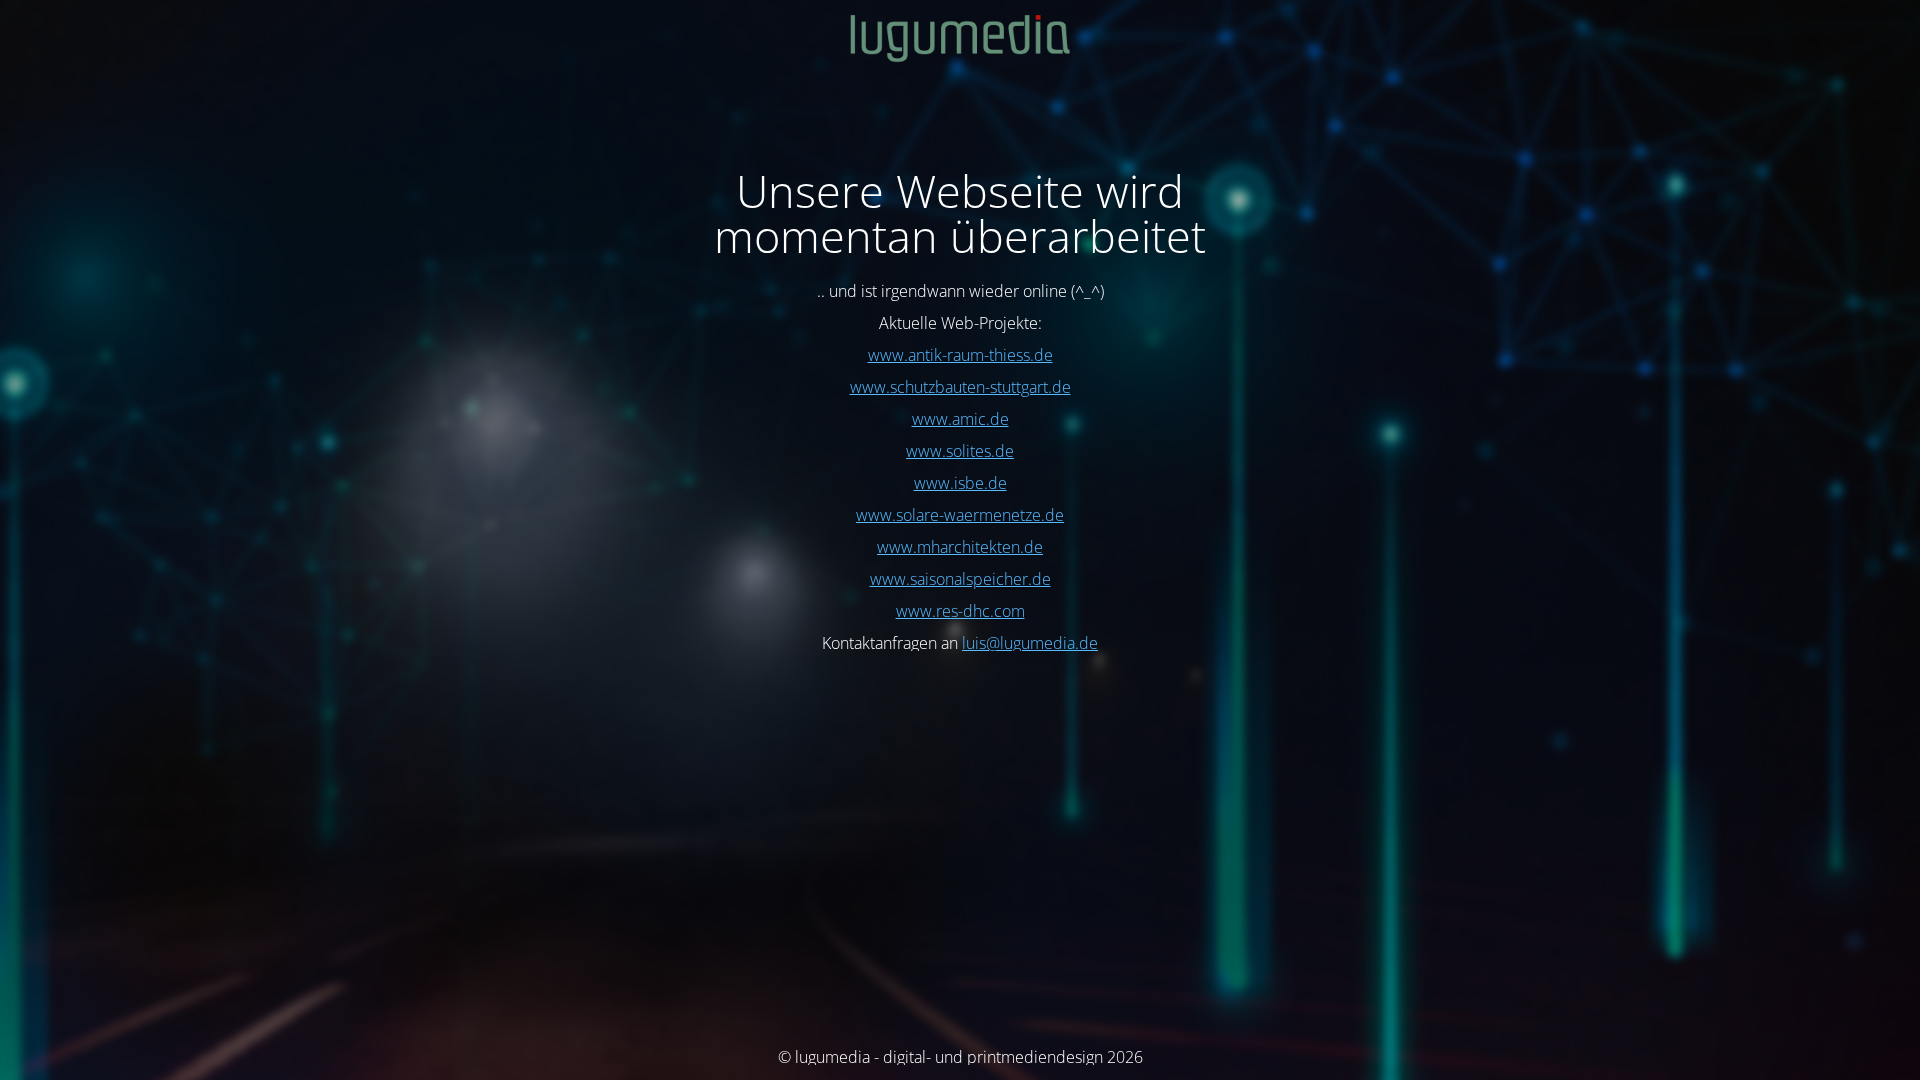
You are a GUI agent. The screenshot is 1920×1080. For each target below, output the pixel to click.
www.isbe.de (960, 483)
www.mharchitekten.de (960, 547)
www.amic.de (960, 419)
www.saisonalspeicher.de (960, 579)
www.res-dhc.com (960, 611)
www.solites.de (960, 451)
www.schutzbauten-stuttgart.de (960, 387)
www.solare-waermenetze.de (960, 515)
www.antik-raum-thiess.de (960, 355)
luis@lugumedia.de (1030, 643)
